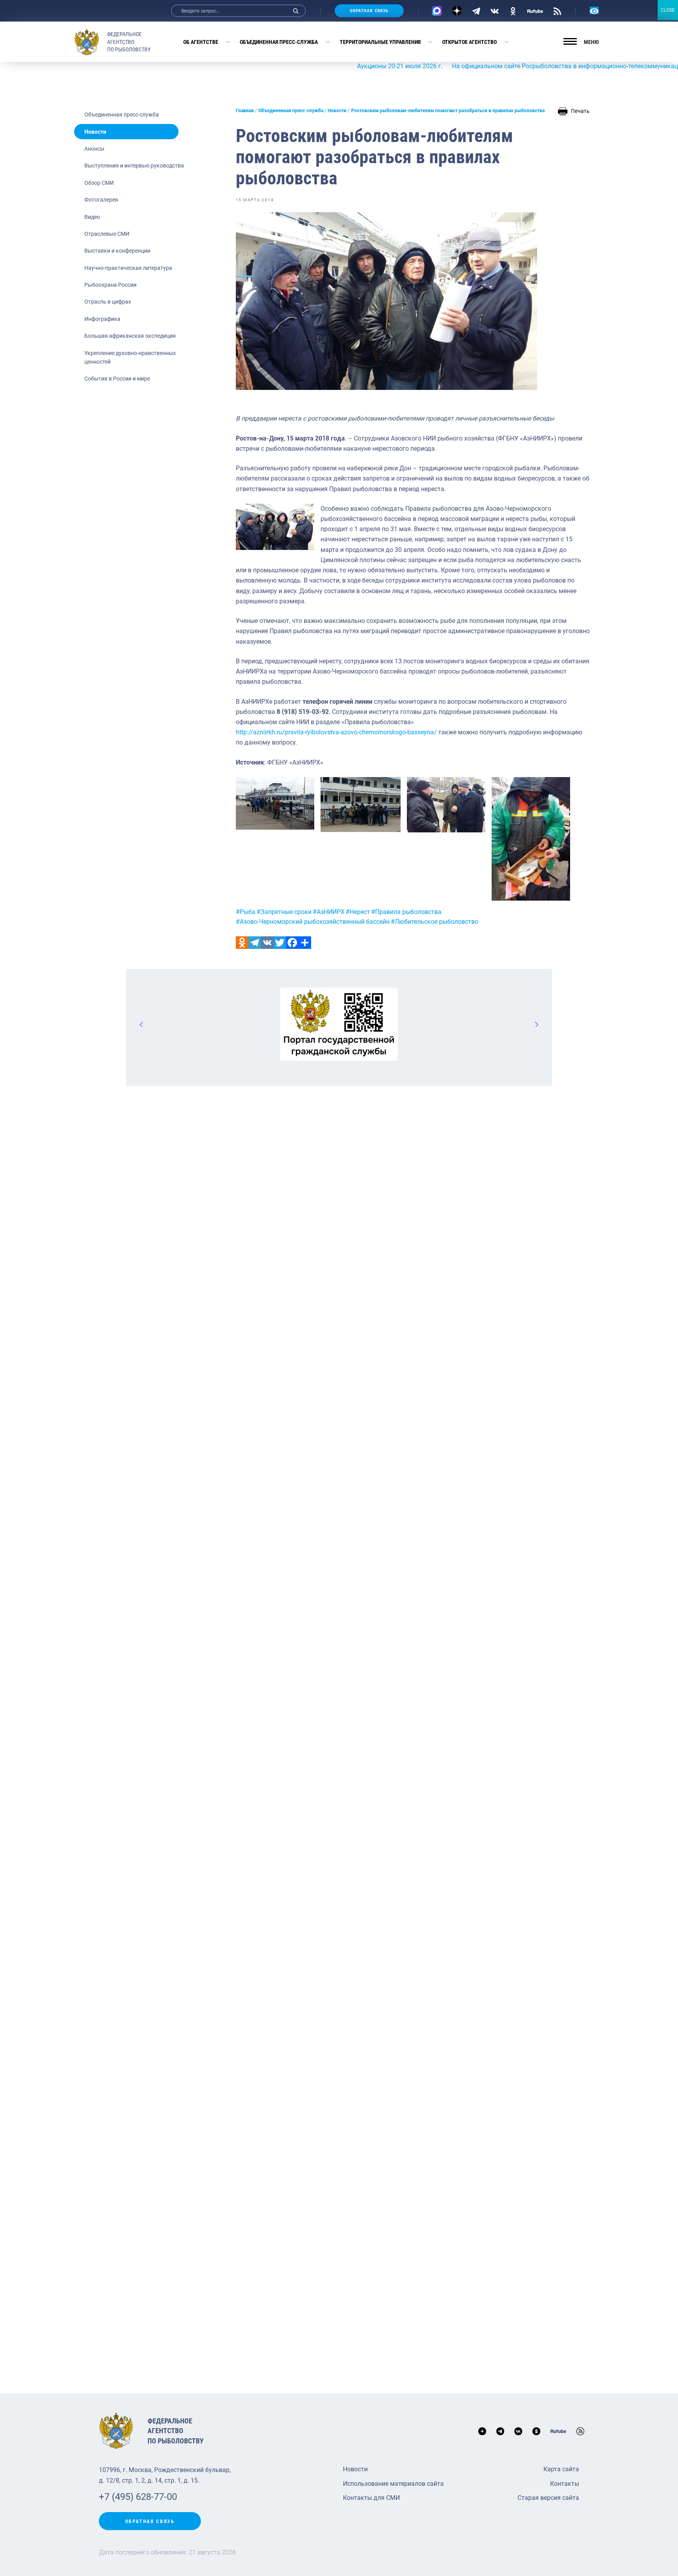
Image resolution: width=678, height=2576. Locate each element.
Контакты (565, 2484)
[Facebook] (292, 943)
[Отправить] (305, 943)
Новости (95, 132)
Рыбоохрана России (110, 285)
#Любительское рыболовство (435, 922)
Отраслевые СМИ (107, 234)
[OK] (513, 11)
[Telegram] (476, 11)
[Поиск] (296, 11)
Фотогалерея (101, 200)
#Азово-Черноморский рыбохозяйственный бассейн (313, 922)
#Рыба (246, 912)
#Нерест (358, 912)
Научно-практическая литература (128, 268)
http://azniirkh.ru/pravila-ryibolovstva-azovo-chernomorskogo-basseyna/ (336, 732)
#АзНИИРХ (329, 912)
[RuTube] (535, 11)
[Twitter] (280, 943)
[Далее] (536, 1024)
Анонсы (94, 149)
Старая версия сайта (548, 2498)
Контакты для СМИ (371, 2498)
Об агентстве (201, 42)
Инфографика (102, 319)
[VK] (495, 11)
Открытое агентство (469, 42)
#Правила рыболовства (406, 912)
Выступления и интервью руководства (134, 166)
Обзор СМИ (99, 183)
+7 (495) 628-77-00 (138, 2497)
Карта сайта (561, 2469)
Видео (92, 217)
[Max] (437, 11)
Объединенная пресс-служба (279, 42)
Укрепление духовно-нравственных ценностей (130, 357)
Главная (245, 111)
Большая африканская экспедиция (130, 336)
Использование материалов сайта (393, 2484)
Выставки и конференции (117, 251)
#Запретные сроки (284, 912)
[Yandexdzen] (457, 11)
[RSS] (557, 11)
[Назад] (142, 1024)
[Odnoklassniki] (242, 943)
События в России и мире (117, 379)
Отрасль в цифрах (108, 302)
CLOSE (668, 10)
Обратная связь (369, 11)
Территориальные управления (380, 42)
